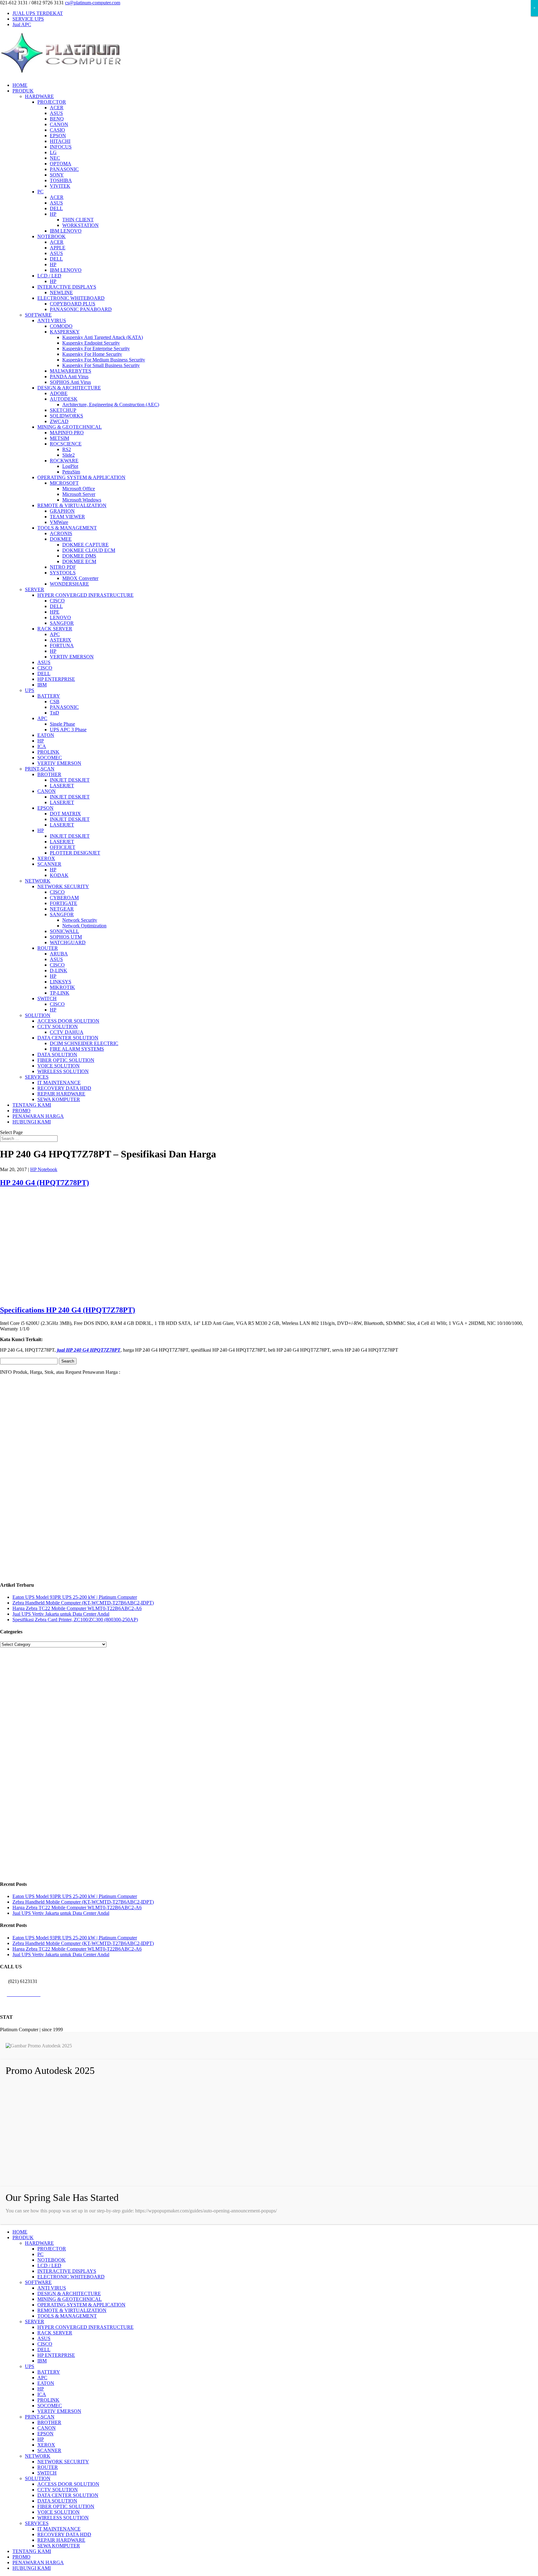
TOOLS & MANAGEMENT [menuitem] (67, 2316)
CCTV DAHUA (67, 1032)
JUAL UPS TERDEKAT (38, 13)
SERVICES (37, 1077)
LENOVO (60, 617)
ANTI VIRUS (52, 320)
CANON (59, 124)
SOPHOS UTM (66, 937)
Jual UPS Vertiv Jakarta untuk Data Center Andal (61, 1614)
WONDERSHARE (69, 584)
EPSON (58, 136)
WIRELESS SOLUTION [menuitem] (63, 2518)
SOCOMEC (50, 758)
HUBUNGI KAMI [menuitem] (32, 2568)
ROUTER (48, 948)
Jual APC (22, 24)
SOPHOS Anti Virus (70, 382)
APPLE (58, 248)
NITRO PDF (63, 567)
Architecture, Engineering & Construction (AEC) (111, 405)
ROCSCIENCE (66, 444)
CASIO (57, 130)
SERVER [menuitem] (35, 2322)
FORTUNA (62, 645)
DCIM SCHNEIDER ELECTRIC (84, 1043)
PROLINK (48, 752)
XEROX (46, 858)
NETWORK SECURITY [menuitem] (63, 2462)
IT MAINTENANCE (59, 1083)
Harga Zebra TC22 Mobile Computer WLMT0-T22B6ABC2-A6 (77, 1608)
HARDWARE (39, 96)
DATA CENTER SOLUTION (68, 1038)
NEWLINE (61, 292)
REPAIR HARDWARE (61, 1094)
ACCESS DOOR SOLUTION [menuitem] (68, 2484)
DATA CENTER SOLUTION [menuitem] (68, 2495)
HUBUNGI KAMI (32, 1122)
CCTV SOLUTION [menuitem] (58, 2490)
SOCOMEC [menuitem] (50, 2406)
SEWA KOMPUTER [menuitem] (59, 2546)
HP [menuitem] (41, 2389)
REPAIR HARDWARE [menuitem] (61, 2540)
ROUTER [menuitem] (48, 2467)
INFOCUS (61, 147)
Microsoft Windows (82, 500)
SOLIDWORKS (66, 416)
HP (53, 214)
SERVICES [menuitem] (37, 2523)
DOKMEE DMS (79, 556)
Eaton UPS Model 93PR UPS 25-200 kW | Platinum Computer (75, 1597)
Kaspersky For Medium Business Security (104, 360)
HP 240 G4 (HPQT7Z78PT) (45, 1183)
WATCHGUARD (68, 942)
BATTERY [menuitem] (49, 2372)
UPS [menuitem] (30, 2366)
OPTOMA (61, 164)
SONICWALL (64, 931)
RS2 (67, 449)
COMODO (61, 326)
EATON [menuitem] (46, 2383)
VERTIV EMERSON (72, 657)
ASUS (56, 113)
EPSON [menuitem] (45, 2434)
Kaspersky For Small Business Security (101, 365)
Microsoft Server (79, 494)
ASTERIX (61, 640)
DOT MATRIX (65, 814)
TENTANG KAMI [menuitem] (32, 2551)
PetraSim (71, 472)
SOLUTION (38, 1015)
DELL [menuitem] (44, 2350)
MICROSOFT (64, 483)
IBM (42, 685)
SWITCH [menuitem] (47, 2473)
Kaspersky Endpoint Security (91, 343)
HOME (20, 85)
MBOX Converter (80, 578)
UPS (30, 690)
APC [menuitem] (42, 2378)
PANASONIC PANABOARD (81, 309)
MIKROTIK (62, 987)
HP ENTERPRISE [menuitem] (56, 2355)
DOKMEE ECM (79, 561)
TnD (54, 713)
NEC (55, 158)
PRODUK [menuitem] (23, 2237)
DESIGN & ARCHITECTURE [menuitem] (69, 2293)
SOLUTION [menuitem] (38, 2478)
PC (40, 192)
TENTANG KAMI (32, 1105)
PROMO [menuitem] (21, 2557)
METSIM (59, 438)
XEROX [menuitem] (46, 2445)
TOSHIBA (61, 180)
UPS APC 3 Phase (68, 730)
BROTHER (49, 774)
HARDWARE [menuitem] (39, 2243)
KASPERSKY (65, 332)
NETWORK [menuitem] (38, 2456)
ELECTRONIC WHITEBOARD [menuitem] (71, 2277)
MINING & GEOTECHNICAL (70, 427)
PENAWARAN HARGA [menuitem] (38, 2562)
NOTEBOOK (52, 236)
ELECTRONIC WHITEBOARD (71, 298)
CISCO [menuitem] (45, 2344)
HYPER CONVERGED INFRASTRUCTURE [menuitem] (85, 2327)
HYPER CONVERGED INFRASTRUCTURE (85, 595)
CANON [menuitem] (47, 2428)
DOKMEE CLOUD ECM (89, 550)
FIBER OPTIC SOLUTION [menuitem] (66, 2506)
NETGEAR (62, 909)
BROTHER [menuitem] (49, 2422)
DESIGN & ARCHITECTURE (69, 388)
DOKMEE (61, 539)
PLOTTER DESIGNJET (75, 853)
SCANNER (49, 864)
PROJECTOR (52, 102)
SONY (57, 175)
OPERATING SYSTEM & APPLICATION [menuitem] (81, 2305)
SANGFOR (62, 623)
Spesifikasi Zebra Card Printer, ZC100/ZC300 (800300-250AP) (75, 1620)
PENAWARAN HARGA (38, 1116)
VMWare (59, 522)
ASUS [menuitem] (44, 2338)
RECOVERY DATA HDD (64, 1088)
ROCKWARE (64, 461)
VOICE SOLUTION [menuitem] (59, 2512)
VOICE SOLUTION (59, 1066)
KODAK (59, 875)
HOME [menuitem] (20, 2232)
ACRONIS (61, 533)
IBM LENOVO (66, 231)
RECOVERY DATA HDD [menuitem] (64, 2534)
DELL (56, 208)
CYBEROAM (64, 898)
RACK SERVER (55, 629)
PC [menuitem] (40, 2254)
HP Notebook (44, 1169)
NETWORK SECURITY (63, 886)
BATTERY (49, 696)
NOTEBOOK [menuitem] (52, 2260)
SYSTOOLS (63, 573)
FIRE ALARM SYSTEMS (77, 1049)
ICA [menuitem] (42, 2394)
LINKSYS (61, 982)
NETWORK (38, 881)
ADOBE (59, 393)
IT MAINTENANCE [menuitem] (59, 2529)
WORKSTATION (80, 225)
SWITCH (47, 998)
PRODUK (23, 91)
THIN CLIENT (78, 220)
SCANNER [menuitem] (49, 2450)
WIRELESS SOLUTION (63, 1071)
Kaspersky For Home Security (92, 354)
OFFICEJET (63, 847)
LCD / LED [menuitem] (49, 2265)
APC (55, 634)
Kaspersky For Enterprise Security (96, 348)
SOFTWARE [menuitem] (38, 2282)
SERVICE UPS (28, 19)
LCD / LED (49, 276)
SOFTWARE (38, 315)
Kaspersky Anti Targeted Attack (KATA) (103, 337)
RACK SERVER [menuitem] (55, 2333)
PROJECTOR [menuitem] (52, 2249)
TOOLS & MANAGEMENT (67, 528)
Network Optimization (84, 926)
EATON (46, 735)
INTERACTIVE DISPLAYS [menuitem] (67, 2271)
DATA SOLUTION (57, 1055)
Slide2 (68, 455)
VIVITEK (60, 186)
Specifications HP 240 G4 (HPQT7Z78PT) (68, 1310)
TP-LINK (60, 993)
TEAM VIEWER (67, 517)
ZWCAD (59, 421)
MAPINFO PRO (67, 433)
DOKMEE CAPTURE (85, 545)
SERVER (35, 589)
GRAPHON (62, 511)
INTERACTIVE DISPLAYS (67, 287)
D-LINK (59, 970)
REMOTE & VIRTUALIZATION (72, 505)
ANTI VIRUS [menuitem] (52, 2288)
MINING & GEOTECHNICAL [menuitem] (70, 2299)
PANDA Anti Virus (69, 377)
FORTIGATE (64, 903)
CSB (55, 702)
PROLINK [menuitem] (48, 2400)
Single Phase (62, 724)
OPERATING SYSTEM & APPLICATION (81, 477)
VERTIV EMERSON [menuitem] (59, 2411)
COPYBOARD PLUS (73, 304)
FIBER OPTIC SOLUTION (66, 1060)
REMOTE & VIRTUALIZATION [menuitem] (72, 2310)
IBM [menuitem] (42, 2361)
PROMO (21, 1111)
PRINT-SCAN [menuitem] (40, 2417)
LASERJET (62, 786)
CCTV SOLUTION (58, 1027)
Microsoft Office (79, 489)
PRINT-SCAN (40, 769)
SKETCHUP (63, 410)
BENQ (57, 119)
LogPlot (70, 466)
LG (53, 152)
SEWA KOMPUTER (59, 1099)
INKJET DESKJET (70, 780)
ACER (57, 108)
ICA (42, 746)
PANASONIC (64, 169)
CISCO (57, 601)
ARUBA (59, 954)
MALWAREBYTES (71, 371)
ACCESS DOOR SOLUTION (68, 1021)
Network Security (80, 920)
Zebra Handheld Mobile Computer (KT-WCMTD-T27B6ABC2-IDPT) (83, 1603)
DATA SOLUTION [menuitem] (57, 2501)
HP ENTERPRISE (56, 679)
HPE (55, 612)
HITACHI (60, 141)
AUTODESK (64, 399)
